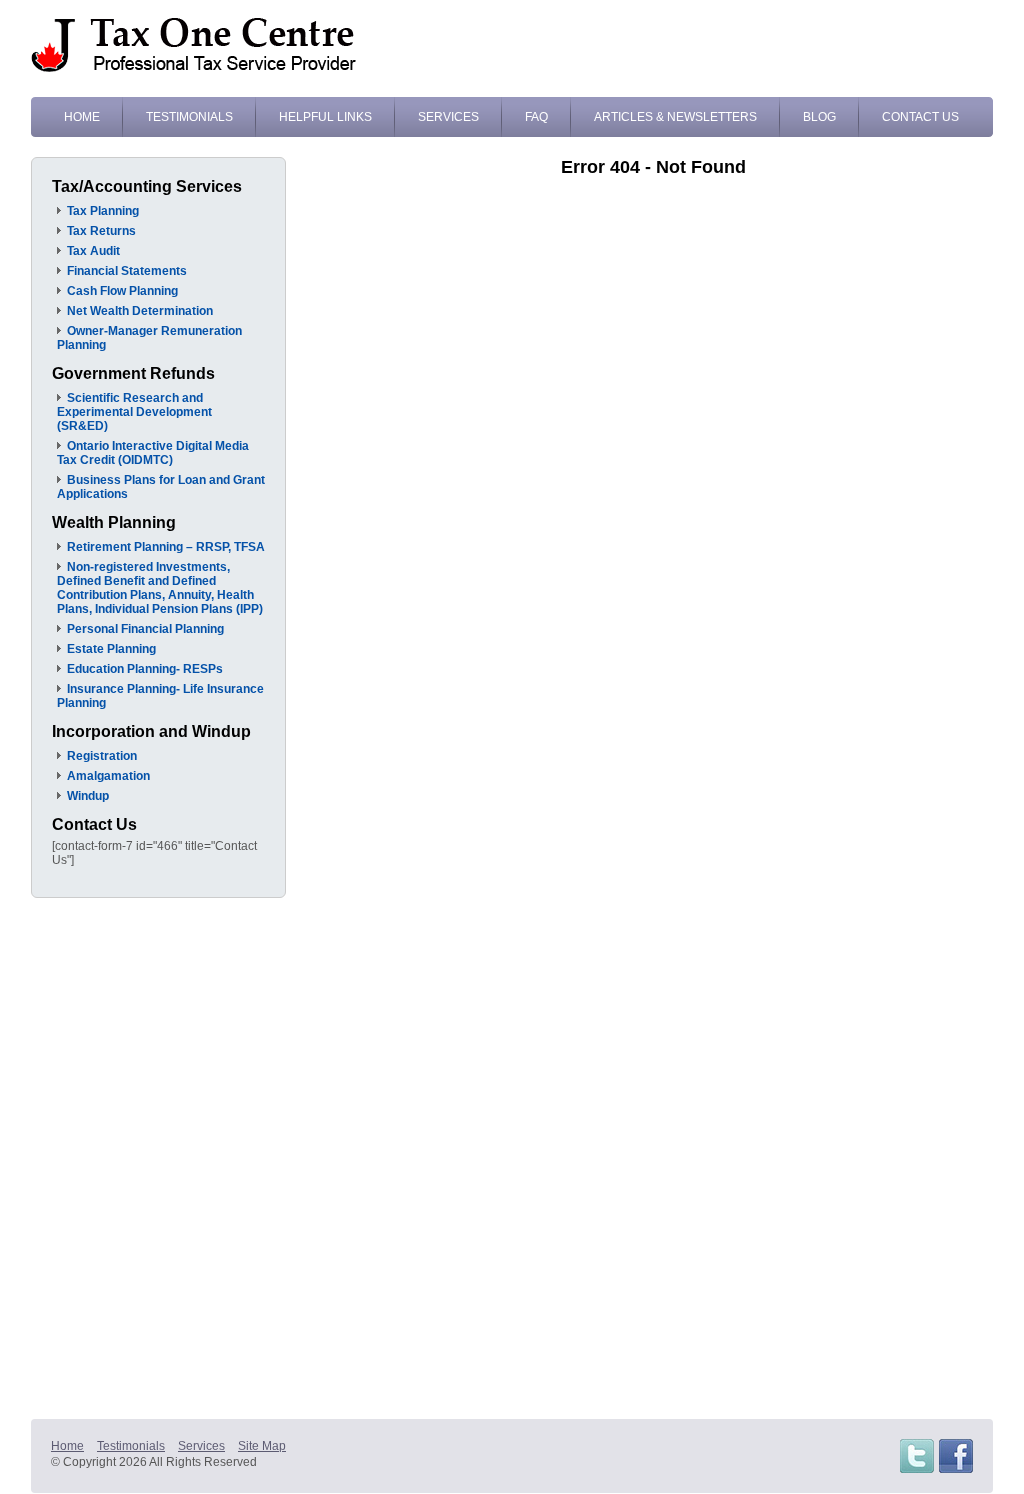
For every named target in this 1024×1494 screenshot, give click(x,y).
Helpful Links (325, 117)
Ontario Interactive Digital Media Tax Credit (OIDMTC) (153, 453)
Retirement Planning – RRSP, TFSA (166, 547)
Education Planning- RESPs (145, 669)
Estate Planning (111, 649)
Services (448, 117)
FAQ (536, 117)
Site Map (262, 1446)
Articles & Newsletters (675, 117)
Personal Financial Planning (145, 629)
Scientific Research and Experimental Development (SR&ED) (134, 412)
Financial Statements (127, 271)
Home (82, 117)
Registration (102, 756)
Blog (819, 117)
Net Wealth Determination (140, 311)
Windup (88, 796)
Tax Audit (93, 251)
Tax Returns (101, 231)
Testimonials (189, 117)
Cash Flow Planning (122, 291)
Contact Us (920, 117)
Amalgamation (108, 776)
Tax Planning (103, 211)
